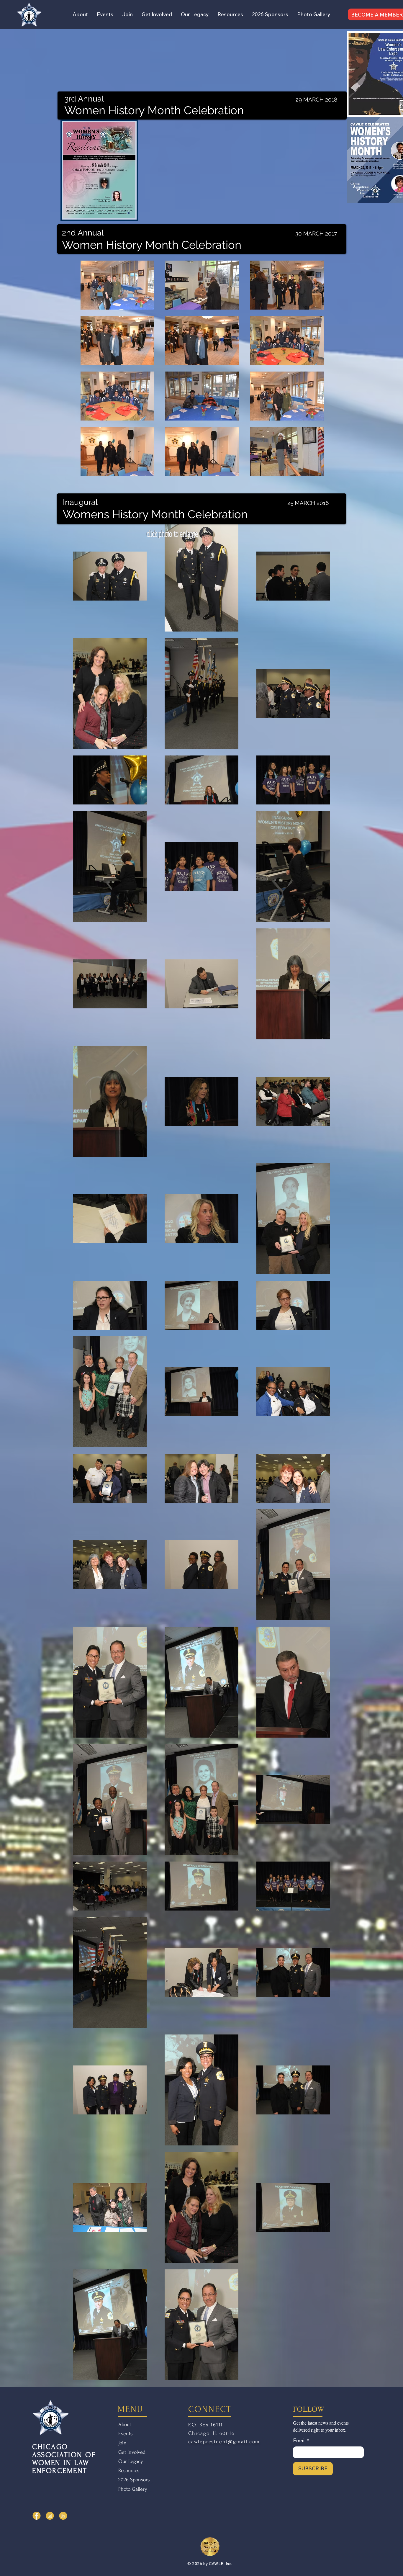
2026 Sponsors (134, 2480)
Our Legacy (131, 2461)
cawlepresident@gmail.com (224, 2442)
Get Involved (132, 2452)
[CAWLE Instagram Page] (50, 2516)
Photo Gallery (133, 2489)
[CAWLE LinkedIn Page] (63, 2516)
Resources (129, 2470)
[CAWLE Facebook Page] (37, 2516)
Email (301, 2440)
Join (122, 2443)
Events (125, 2434)
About (125, 2424)
